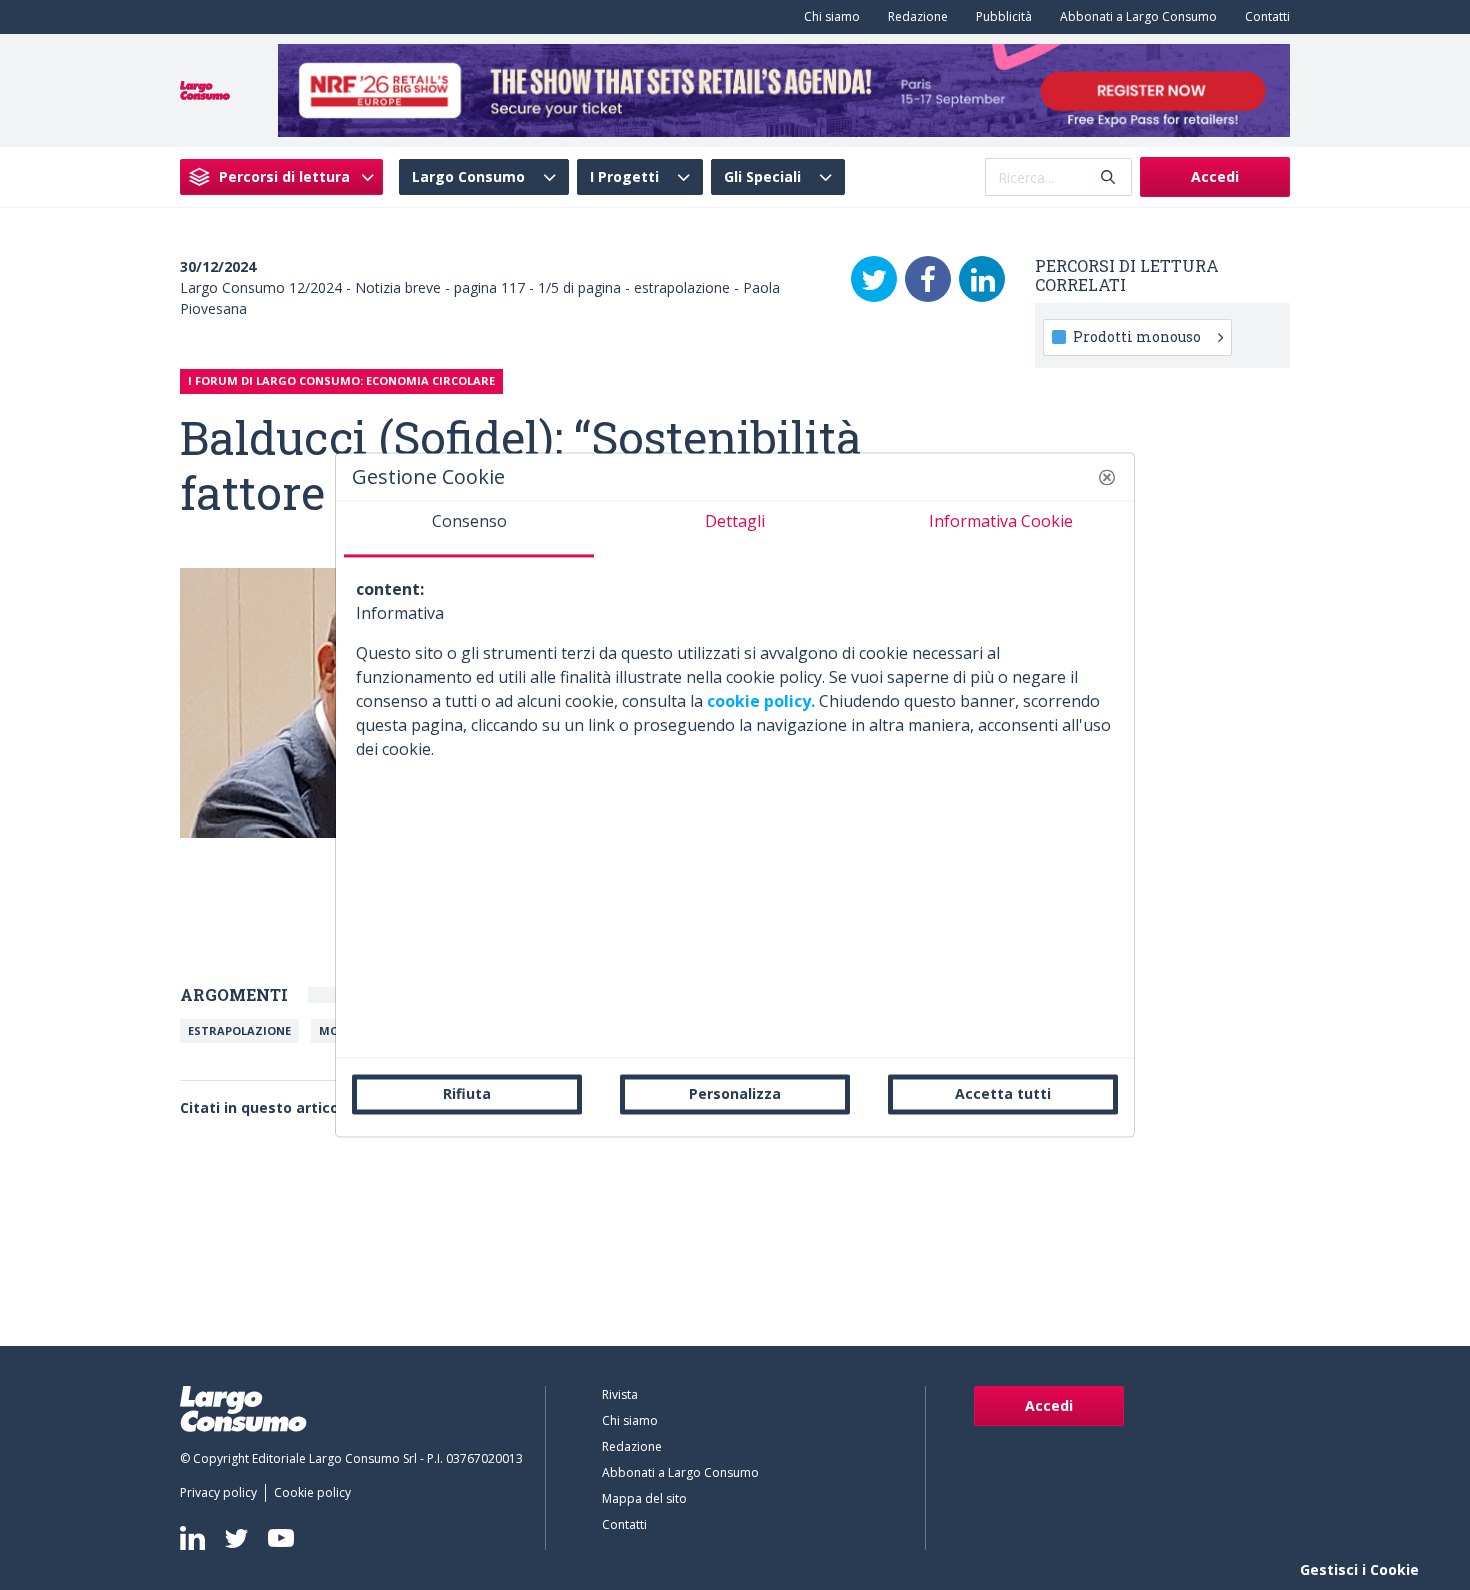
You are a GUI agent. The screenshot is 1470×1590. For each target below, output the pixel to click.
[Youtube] (281, 1538)
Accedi (1215, 176)
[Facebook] (928, 279)
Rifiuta (467, 1093)
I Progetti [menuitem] (624, 177)
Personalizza (735, 1093)
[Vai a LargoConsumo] (205, 89)
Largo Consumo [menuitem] (468, 177)
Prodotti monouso (1137, 336)
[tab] (469, 529)
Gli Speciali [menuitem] (762, 177)
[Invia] (1108, 177)
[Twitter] (874, 279)
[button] (1107, 477)
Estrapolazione (239, 1030)
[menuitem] (828, 17)
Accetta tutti (1003, 1093)
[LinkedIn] (982, 279)
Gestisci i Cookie (1359, 1569)
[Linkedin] (192, 1538)
